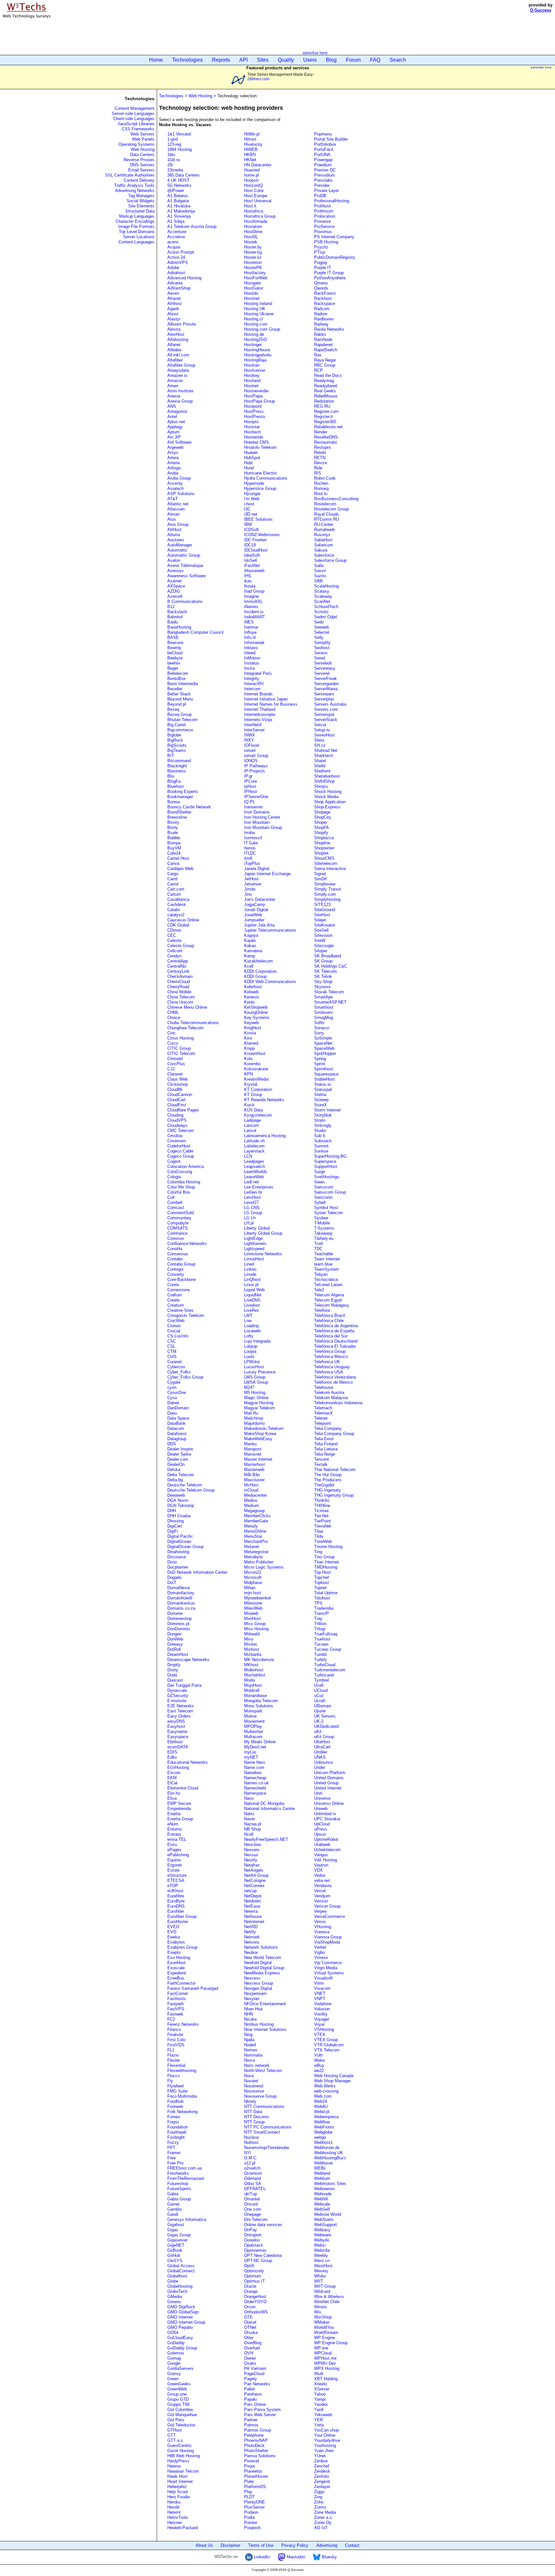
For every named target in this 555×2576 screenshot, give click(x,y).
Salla (319, 566)
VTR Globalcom (329, 2045)
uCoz (319, 1696)
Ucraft (320, 1701)
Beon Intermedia (183, 684)
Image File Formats (136, 226)
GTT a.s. (176, 2440)
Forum (353, 60)
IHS (248, 576)
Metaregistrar (256, 1552)
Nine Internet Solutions (265, 2029)
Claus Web (177, 1079)
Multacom (253, 1737)
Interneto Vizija (258, 720)
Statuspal (323, 1089)
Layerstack (254, 1151)
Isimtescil (253, 838)
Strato (320, 1120)
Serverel (322, 673)
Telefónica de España (334, 1331)
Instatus (252, 663)
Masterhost (255, 1464)
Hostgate (252, 283)
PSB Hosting (326, 242)
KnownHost (255, 1053)
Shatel (320, 761)
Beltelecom (178, 673)
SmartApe (323, 997)
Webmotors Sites (330, 2184)
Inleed (250, 653)
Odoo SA (253, 2184)
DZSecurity (178, 1696)
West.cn (322, 2261)
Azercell (175, 596)
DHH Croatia (179, 1516)
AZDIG (174, 591)
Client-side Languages (134, 119)
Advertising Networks (135, 191)
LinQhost (252, 1279)
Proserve (322, 221)
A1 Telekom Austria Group (192, 226)
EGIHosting (178, 1767)
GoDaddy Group (182, 2348)
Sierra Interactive (330, 869)
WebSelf (322, 2209)
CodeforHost (179, 1146)
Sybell (320, 1202)
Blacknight (177, 766)
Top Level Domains (137, 232)
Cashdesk (177, 905)
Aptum (173, 432)
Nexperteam (255, 1993)
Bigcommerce (180, 730)
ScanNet (322, 601)
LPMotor (252, 1362)
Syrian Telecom (329, 1213)
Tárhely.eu (324, 1238)
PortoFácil (324, 149)
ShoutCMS (324, 858)
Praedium (323, 165)
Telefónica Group (330, 1351)
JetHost (251, 879)
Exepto (174, 1952)
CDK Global (178, 925)
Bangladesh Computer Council (195, 632)
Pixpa (249, 2466)
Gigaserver (177, 2240)
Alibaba (174, 350)
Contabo (175, 1259)
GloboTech (177, 2291)
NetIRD (251, 1927)
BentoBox (176, 679)
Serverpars (324, 694)
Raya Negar (325, 360)
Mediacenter (255, 1495)
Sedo (319, 622)
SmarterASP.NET (330, 1002)
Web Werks (325, 2086)
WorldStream (326, 2332)
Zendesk (322, 2471)
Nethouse (253, 1916)
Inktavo (251, 648)
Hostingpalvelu (258, 355)
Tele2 (319, 1290)
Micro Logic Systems (264, 1567)
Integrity (252, 679)
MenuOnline (255, 1531)
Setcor (320, 725)
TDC (318, 1249)
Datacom (176, 1428)
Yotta (319, 2425)
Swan (319, 1182)
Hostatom (253, 226)
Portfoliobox (325, 144)
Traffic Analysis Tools (134, 185)
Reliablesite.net (328, 427)
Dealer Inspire (180, 1449)
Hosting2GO (255, 339)
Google (174, 2363)
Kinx (248, 1038)
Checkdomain (180, 976)
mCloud (251, 1490)
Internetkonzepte (260, 714)
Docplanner (178, 1567)
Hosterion (253, 262)
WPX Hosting (327, 2368)
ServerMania (326, 689)
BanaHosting (179, 627)
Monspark (253, 1711)
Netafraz (252, 1865)
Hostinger (253, 345)
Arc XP (174, 437)
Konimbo (252, 1064)
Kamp (250, 956)
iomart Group (256, 756)
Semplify (322, 643)
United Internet (328, 1788)
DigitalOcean (179, 1541)
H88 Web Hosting (184, 2456)
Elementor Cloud (183, 1788)
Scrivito (321, 612)
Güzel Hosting (181, 2451)
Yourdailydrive (327, 2440)
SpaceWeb (324, 1048)
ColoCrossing (180, 1172)
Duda (172, 1675)
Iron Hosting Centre (262, 817)
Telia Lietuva (326, 1449)
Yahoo (320, 2394)
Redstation (324, 401)
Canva (173, 863)
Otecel (250, 2322)
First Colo (176, 2040)
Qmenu (321, 283)
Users (310, 60)
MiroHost (252, 1619)
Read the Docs (328, 375)
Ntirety (250, 2101)
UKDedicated (326, 1726)
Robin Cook (325, 478)
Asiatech (176, 488)
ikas (248, 581)
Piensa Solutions (260, 2456)
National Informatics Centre (269, 1809)
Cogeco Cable (180, 1151)
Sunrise (321, 1151)
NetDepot (253, 1896)
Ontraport (253, 2235)
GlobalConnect (181, 2271)
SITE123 (322, 905)
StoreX (321, 1105)
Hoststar (252, 427)
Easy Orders (179, 1716)
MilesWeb (253, 1608)
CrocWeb (176, 1321)
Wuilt (319, 2374)
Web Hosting (143, 149)
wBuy (319, 2065)
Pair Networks (257, 2384)
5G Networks (179, 185)
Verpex (321, 1911)
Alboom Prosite (182, 324)
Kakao (250, 946)
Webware (323, 2235)
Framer (174, 2153)
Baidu (173, 622)
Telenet (321, 1418)
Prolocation (325, 216)
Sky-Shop (323, 982)
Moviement (254, 1721)
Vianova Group (328, 1937)
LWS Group (255, 1377)
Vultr (318, 2055)
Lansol (250, 1131)
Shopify (321, 833)
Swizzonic (324, 1197)
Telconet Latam (328, 1285)
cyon (172, 1387)
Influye (250, 632)
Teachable (324, 1254)
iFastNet (252, 566)
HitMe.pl (252, 134)
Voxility (321, 2014)
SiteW (320, 940)
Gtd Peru (176, 2420)
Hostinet (252, 298)
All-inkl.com (178, 355)
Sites (263, 60)
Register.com (326, 411)
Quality (286, 60)
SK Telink (323, 976)
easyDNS (176, 1721)
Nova (249, 2076)
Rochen (321, 483)
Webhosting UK (329, 2153)
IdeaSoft (252, 555)
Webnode (323, 2194)
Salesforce (324, 555)
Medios (251, 1500)
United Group (326, 1783)
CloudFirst (177, 1105)
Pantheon (253, 2394)
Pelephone (254, 2435)
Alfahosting (178, 339)
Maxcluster (254, 1480)
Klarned (251, 1043)
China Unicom (180, 1002)
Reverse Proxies (139, 160)
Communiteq (179, 1218)
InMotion (252, 658)
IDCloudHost (256, 550)
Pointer (251, 2523)
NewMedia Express (262, 1973)
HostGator (254, 288)
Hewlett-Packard (183, 2528)
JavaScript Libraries (136, 124)
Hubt (248, 463)
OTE (248, 2317)
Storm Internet (327, 1110)
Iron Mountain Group (263, 827)
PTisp (320, 252)
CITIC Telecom (181, 1053)
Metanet (252, 1547)
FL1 (171, 2050)
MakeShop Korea (260, 1434)
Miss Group (255, 1624)
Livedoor (252, 1305)
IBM (248, 524)
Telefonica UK (327, 1362)
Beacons (176, 643)
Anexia (174, 396)
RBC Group (325, 365)
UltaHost (322, 1742)
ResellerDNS (326, 437)
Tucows (321, 1644)
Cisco (173, 1043)
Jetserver (253, 884)
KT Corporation (258, 1089)
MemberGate (256, 1521)
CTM (172, 1351)
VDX (318, 1870)
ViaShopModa (327, 1942)
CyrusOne (177, 1392)
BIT (171, 756)
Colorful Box (179, 1192)
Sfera (319, 740)
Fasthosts (177, 1999)
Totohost (322, 1598)
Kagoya (251, 935)
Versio (320, 1922)
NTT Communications (264, 2106)
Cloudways (177, 1125)
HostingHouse (257, 350)
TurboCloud (325, 1665)
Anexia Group (180, 401)
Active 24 (176, 257)
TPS (318, 1603)
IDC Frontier (255, 540)
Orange (251, 2291)
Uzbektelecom (327, 1850)
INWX (250, 735)
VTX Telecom (327, 2050)
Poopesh (252, 2528)
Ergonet (175, 1865)
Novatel (251, 2081)
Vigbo (319, 1952)
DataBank (176, 1423)
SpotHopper (325, 1053)
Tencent (322, 1459)
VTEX (320, 2035)
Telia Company (328, 1428)
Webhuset (323, 2163)
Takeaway (323, 1233)
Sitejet (320, 920)
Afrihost (175, 304)
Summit (321, 1146)
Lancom (251, 1125)
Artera (173, 458)
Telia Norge (325, 1454)
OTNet (250, 2327)
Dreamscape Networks (188, 1660)
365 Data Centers (184, 175)
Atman (173, 514)
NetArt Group (256, 1875)
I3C (247, 509)
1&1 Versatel (179, 134)
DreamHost (178, 1654)
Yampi (320, 2399)
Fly (170, 2081)
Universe (322, 1798)
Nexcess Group (259, 1983)
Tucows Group (328, 1649)
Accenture (177, 232)
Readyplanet (326, 386)
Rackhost (323, 298)
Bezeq (173, 709)
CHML (173, 1012)
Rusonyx (322, 535)
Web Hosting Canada (334, 2076)
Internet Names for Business (271, 704)
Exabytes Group (182, 1947)
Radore (321, 314)
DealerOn (176, 1464)
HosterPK (253, 268)
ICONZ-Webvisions (262, 535)
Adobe (173, 268)
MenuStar (253, 1536)
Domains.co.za (181, 1608)
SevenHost (324, 735)
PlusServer (254, 2507)
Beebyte (175, 658)
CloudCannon (180, 1095)
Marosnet (253, 1454)
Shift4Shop (324, 781)
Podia (249, 2517)
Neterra (251, 1911)
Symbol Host (326, 1208)
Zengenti (322, 2481)
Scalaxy (322, 591)
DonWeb (175, 1639)
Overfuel (252, 2348)
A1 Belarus (178, 196)
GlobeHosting (180, 2286)
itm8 (248, 858)
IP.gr (248, 776)
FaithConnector (181, 1983)
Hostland (252, 381)
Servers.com (326, 709)
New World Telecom (263, 1958)
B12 (171, 607)
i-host (249, 504)
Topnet (320, 1588)
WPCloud (323, 2353)
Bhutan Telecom (182, 720)
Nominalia (253, 2055)
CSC (172, 1341)
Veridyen (322, 1896)
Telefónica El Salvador (335, 1346)
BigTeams (177, 750)
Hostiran (252, 365)
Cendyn (174, 956)
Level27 (251, 1202)
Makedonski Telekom (264, 1428)
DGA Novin (178, 1500)
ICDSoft (251, 530)
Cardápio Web (180, 869)
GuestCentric (180, 2445)
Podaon (251, 2512)
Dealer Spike (179, 1454)
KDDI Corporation (260, 971)
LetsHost (252, 1197)
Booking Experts (183, 792)
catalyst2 (176, 915)
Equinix (174, 1860)
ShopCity (323, 817)
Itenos (250, 848)
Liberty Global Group (263, 1233)
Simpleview (325, 884)
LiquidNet (253, 1295)
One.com (253, 2209)
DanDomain (178, 1408)
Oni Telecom (256, 2219)
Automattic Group (184, 555)
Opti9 (249, 2266)
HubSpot (252, 458)
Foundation (178, 2127)
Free (172, 2158)
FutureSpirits (179, 2189)
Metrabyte (253, 1557)
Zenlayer (322, 2487)
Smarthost (324, 1007)
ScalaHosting (326, 586)
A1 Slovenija (179, 216)
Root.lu (321, 494)
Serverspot (324, 714)
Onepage (252, 2214)
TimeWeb (323, 1541)
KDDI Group (255, 976)
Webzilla (322, 2250)
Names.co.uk (256, 1783)
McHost (251, 1485)
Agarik (173, 309)
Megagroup (254, 1511)
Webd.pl (322, 2112)
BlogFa (174, 781)
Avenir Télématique (185, 566)
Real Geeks (325, 391)
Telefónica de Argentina (336, 1326)
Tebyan (321, 1274)
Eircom (174, 1773)
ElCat (172, 1783)
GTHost (175, 2430)
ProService (324, 226)
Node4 (250, 2045)
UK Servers (325, 1716)
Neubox (251, 1952)
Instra (249, 668)
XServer (322, 2389)
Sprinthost (324, 1069)
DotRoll (174, 1649)
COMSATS (178, 1228)
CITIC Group (179, 1048)
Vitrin (319, 1983)
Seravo (321, 653)
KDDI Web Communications (270, 982)
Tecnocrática (326, 1279)
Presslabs (323, 180)
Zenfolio (322, 2476)
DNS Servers (142, 165)
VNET (320, 1993)
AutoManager (180, 545)
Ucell (319, 1685)
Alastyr (174, 319)
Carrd (172, 879)
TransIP (322, 1613)
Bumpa (174, 843)
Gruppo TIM (178, 2404)
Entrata (174, 1834)
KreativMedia (256, 1079)
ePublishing (178, 1855)
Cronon (174, 1326)
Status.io (322, 1084)
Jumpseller (254, 920)
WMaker (322, 2322)
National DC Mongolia (264, 1803)
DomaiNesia (179, 1588)
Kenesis (252, 997)
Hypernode (254, 483)
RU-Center (324, 524)
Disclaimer (230, 2545)
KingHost (253, 1028)
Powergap (323, 160)
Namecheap (255, 1778)
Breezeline (177, 817)
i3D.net (251, 514)
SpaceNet (323, 1043)
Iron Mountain (257, 822)
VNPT (320, 1999)
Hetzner (175, 2523)
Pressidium (325, 175)
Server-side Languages (133, 113)
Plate (249, 2481)
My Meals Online (260, 1742)
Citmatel (175, 1059)
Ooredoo (252, 2240)
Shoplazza (324, 838)
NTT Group (254, 2122)
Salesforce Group (330, 560)
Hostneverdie (256, 391)
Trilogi (320, 1629)
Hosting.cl (253, 319)
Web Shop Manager (332, 2081)
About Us (204, 2545)
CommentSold (181, 1213)
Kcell (249, 966)
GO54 (173, 2332)
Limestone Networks (263, 1254)
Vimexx (321, 1958)
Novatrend (254, 2086)
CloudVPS (177, 1120)
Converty (176, 1274)
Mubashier (254, 1732)
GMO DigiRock (181, 2307)
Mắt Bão (252, 1475)
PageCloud (254, 2374)
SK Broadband (328, 956)
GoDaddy (176, 2343)
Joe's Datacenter (260, 899)
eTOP (173, 1886)
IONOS (251, 761)
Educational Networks (188, 1762)
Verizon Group (327, 1906)
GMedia (175, 2297)
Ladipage (252, 1120)
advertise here (315, 53)
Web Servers (142, 134)
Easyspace (178, 1737)
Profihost (322, 206)
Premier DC (325, 170)
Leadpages (254, 1161)
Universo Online (329, 1803)
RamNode (323, 339)
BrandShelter (179, 812)
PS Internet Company (334, 237)
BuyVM (174, 848)
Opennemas (255, 2250)
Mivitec (251, 1644)
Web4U (321, 2106)
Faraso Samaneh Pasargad (193, 1988)
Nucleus (252, 2137)
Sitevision (323, 935)
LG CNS (252, 1208)
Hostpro (251, 422)
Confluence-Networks (187, 1244)
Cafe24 (174, 853)
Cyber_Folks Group (185, 1377)
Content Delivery (139, 180)
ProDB (320, 196)
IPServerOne (256, 797)
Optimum (253, 2276)
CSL (171, 1346)
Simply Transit (328, 889)
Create (173, 1300)
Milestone (253, 1603)
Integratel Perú (258, 673)
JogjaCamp (255, 905)
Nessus (251, 1855)
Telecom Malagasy (332, 1305)
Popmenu (323, 134)
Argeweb (175, 447)
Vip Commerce (328, 1963)
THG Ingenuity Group (334, 1495)
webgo (320, 2137)
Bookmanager (180, 797)
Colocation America (185, 1166)
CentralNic (177, 966)
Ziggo (319, 2492)
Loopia (250, 1351)
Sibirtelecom (326, 863)
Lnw (248, 1321)
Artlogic (174, 468)
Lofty (249, 1336)
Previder (322, 185)
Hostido (251, 293)
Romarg (321, 488)
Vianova (322, 1932)
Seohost (322, 648)
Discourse (177, 1557)
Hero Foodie (179, 2497)
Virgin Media (326, 1968)
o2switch (252, 2168)
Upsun (320, 1834)
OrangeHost (255, 2297)
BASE (173, 637)
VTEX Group (326, 2040)
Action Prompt (181, 252)
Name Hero (255, 1762)
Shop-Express (327, 807)
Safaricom (324, 545)
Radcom (322, 309)
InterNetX (253, 725)
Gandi (173, 2214)
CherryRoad (178, 987)
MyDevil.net (255, 1747)
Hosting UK (255, 309)
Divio (172, 1562)
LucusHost (254, 1367)
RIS (318, 473)
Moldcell (252, 1690)
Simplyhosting (327, 899)
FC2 (171, 2019)
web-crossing (326, 2091)
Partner (251, 2420)
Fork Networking (182, 2112)
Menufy (251, 1526)
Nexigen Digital (258, 1988)
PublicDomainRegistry (335, 257)
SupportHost (326, 1166)
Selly (319, 637)
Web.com (323, 2096)
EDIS (172, 1752)
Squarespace (326, 1074)
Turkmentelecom (330, 1670)
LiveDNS (252, 1300)
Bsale (173, 833)
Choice (174, 1018)
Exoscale (176, 1968)
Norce (250, 2060)
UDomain (323, 1706)
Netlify (250, 1932)
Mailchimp (254, 1418)
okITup (251, 2194)
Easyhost (176, 1726)
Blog (331, 60)
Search (398, 60)
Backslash (177, 612)
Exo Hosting (179, 1958)
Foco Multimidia (182, 2096)
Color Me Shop (181, 1187)
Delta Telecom (181, 1475)
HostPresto (255, 417)
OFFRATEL (255, 2189)
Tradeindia (324, 1608)
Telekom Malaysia (331, 1398)
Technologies (187, 60)
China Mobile (179, 992)
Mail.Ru (251, 1413)
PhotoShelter (256, 2451)
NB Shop (252, 1829)
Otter (249, 2338)
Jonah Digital (256, 910)
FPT (171, 2148)
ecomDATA (178, 1747)
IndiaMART (255, 617)
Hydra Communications (266, 478)
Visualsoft (323, 1978)
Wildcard (322, 2291)
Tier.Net (321, 1516)
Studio (320, 1131)
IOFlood (251, 745)
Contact (352, 2545)
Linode (250, 1274)
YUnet (320, 2456)
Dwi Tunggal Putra (184, 1685)
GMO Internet (180, 2317)
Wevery (321, 2271)
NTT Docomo (256, 2117)
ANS (172, 406)
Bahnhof (175, 617)
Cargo (173, 874)
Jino (248, 894)
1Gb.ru (174, 160)
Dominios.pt (178, 1624)
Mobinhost (254, 1670)
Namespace (255, 1793)
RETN (320, 458)
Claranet (175, 1074)
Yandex (321, 2404)
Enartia (174, 1814)
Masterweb (254, 1470)
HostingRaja (255, 360)
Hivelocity (253, 144)
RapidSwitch (326, 350)
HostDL (251, 237)
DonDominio (179, 1629)
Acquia (174, 247)
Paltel (249, 2389)
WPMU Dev (325, 2363)
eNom (173, 1824)
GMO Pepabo (180, 2327)
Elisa (172, 1798)
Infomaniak (254, 643)
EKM (172, 1778)
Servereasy (325, 668)
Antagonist (177, 411)
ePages (174, 1850)
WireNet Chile (327, 2302)
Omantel (252, 2199)
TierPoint (322, 1521)
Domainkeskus (181, 1603)
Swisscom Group (330, 1192)
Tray (318, 1619)
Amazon (175, 381)
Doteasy (175, 1644)
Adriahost (176, 273)
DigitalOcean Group (185, 1547)
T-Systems (324, 1228)
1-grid (172, 139)
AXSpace (176, 586)
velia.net (322, 1880)
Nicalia (250, 2019)
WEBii (320, 2168)
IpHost (250, 786)
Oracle (250, 2286)
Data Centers (142, 155)
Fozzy (173, 2142)
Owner (250, 2358)
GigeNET (176, 2245)
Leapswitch (255, 1166)
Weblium (322, 2178)
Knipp (249, 1048)
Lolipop (251, 1346)
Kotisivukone (256, 1069)
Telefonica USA (329, 1372)
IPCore (251, 781)
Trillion (320, 1624)
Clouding (175, 1115)
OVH (249, 2353)
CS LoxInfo (178, 1336)
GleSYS (175, 2261)
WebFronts (324, 2127)
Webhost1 (323, 2142)
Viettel (320, 1947)
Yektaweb (323, 2415)
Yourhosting (325, 2445)
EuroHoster (178, 1922)
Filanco (174, 2029)
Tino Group (324, 1557)
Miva (249, 1639)
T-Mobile (322, 1223)
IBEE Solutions (258, 519)
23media (175, 170)
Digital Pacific (180, 1536)
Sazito (320, 576)
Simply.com (325, 894)
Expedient (177, 1973)
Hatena (174, 2466)
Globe (173, 2281)
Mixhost (251, 1649)
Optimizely (254, 2271)
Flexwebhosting (182, 2071)
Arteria (173, 463)
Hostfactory (255, 273)
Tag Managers (141, 196)
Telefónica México (331, 1357)
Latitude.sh (254, 1141)
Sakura (321, 550)
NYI (248, 2153)
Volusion (322, 2009)
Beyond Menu (180, 699)
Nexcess (252, 1978)
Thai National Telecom (335, 1470)
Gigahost (176, 2225)
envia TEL (177, 1839)
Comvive (176, 1238)
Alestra (174, 329)
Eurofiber (176, 1911)
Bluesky (329, 2557)
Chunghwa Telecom (185, 1028)
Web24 (321, 2101)
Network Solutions (261, 1947)
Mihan (250, 1588)
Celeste (174, 940)
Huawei (251, 453)
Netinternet (254, 1922)
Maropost (253, 1449)
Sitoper (321, 951)
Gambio (175, 2209)
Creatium (176, 1305)
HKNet (250, 160)
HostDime (253, 232)
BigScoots (177, 745)
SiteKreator (325, 925)
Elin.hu (174, 1793)
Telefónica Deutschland (336, 1341)
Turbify (321, 1660)
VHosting (323, 1927)
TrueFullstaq (326, 1634)
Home (156, 60)
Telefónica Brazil (330, 1315)
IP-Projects (255, 771)
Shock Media (326, 797)
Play (248, 2492)
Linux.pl (251, 1285)
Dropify (174, 1665)
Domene (175, 1613)
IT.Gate (251, 843)
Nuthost (251, 2142)
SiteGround (325, 910)
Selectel (322, 632)
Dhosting (176, 1521)
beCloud (175, 653)
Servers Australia (330, 704)
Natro (249, 1814)
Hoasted (252, 170)
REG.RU (322, 406)
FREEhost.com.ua (185, 2168)
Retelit (320, 453)
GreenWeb (177, 2389)
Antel (172, 417)
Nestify (251, 1860)
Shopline (322, 843)
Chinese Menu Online (187, 1007)
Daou (172, 1413)
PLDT (249, 2497)
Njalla (249, 2040)
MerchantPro (256, 1541)
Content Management (135, 108)
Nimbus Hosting (259, 2024)
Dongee (174, 1634)
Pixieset (252, 2461)
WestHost (323, 2266)
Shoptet (321, 853)
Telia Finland (326, 1444)
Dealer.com (178, 1459)
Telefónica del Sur (331, 1336)
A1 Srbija (176, 221)
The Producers (328, 1480)
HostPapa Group (260, 401)
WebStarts (324, 2219)
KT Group (253, 1095)
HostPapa (253, 396)
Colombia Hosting (184, 1182)
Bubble (174, 838)
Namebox (253, 1773)
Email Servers (141, 170)
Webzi (320, 2245)
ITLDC (250, 853)
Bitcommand (179, 761)
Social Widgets (141, 201)
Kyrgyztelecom (258, 1115)
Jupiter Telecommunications (270, 930)
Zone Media (325, 2512)
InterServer (254, 730)
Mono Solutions (259, 1706)
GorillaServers (181, 2368)
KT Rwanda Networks (264, 1100)
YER (318, 2420)
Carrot (173, 884)
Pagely (251, 2379)
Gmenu (174, 2302)
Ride (318, 468)
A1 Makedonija (181, 211)
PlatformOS (255, 2487)
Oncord (251, 2204)
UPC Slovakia (327, 1819)
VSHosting (324, 2029)
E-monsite (177, 1701)
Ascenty (175, 483)
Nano (249, 1798)
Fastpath (176, 2004)
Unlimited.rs (325, 1814)
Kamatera (253, 951)
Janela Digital (257, 869)
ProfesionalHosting (332, 201)
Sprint (320, 1064)
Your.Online (325, 2435)
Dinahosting (178, 1552)
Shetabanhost (327, 776)
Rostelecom (325, 504)
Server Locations (139, 237)
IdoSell (251, 560)
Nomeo (251, 2050)
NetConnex (254, 1886)
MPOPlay (253, 1726)
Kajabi (250, 940)
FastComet (178, 1993)
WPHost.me (325, 2358)
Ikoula (250, 586)
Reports (221, 60)
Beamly (174, 648)
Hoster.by (253, 247)
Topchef (322, 1577)
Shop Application (330, 802)
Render (321, 432)
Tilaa (319, 1531)
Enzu (172, 1845)
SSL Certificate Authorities (130, 175)
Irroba (249, 833)
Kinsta (250, 1033)
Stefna (320, 1095)
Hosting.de (254, 334)
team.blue (323, 1264)
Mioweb (251, 1613)
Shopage (322, 812)
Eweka (174, 1937)
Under (320, 1767)
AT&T (173, 499)
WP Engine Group (331, 2343)
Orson (250, 2307)
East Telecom (180, 1711)
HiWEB (251, 149)
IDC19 (250, 545)
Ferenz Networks (183, 2024)
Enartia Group (180, 1819)
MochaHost (255, 1675)
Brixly (173, 827)
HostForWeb (256, 278)
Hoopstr (251, 180)
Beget (173, 668)
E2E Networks (181, 1706)
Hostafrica (254, 211)
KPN (248, 1074)
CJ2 (171, 1069)
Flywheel (176, 2086)
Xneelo (321, 2384)
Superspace (325, 1161)
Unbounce (323, 1762)
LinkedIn (261, 2557)
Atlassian (176, 509)
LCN (248, 1156)
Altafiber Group (181, 365)
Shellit (320, 766)
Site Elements (141, 206)
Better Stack (179, 694)
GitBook (175, 2250)
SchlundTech (326, 607)
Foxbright (176, 2137)
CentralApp (178, 961)
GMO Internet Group (186, 2322)
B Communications (185, 601)
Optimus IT (255, 2281)
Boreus (174, 802)
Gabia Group (179, 2199)
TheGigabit (324, 1485)
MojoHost (253, 1685)
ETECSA (176, 1880)
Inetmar (251, 627)
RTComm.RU (326, 519)
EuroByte (176, 1901)
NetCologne (255, 1880)
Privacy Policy (295, 2545)
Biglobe (174, 735)
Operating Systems (137, 144)
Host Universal (258, 201)
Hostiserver (255, 370)
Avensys (176, 571)
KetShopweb (256, 1007)
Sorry (319, 1033)
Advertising (327, 2545)
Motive (250, 1716)
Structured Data (140, 211)
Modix (250, 1680)
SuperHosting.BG (330, 1156)
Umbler (321, 1752)
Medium (251, 1506)
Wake (319, 2060)
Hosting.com (256, 324)
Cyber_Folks (179, 1372)
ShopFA (322, 827)
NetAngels (254, 1870)
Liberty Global (257, 1228)
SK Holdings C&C (331, 966)
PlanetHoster (256, 2476)
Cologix (174, 1177)
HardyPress (178, 2461)
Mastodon (295, 2557)
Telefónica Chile (329, 1321)
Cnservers (177, 1141)
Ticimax (322, 1511)
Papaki (251, 2399)
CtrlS (172, 1357)
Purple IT (323, 268)
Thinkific (322, 1500)
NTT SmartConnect (262, 2132)
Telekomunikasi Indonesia (338, 1403)
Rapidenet (323, 345)
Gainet (173, 2204)
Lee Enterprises (259, 1187)
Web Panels (143, 139)
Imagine (251, 596)
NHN (248, 2014)
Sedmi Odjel (326, 617)
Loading (251, 1326)
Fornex (174, 2117)
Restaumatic (326, 442)
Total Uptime (326, 1593)
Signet (320, 874)
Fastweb (175, 2014)
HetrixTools (178, 2517)
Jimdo (250, 889)
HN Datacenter (258, 165)
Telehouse (324, 1387)
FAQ (375, 60)
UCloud (321, 1690)
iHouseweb (254, 571)
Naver (250, 1819)
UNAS (320, 1757)
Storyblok (323, 1115)
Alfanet (174, 345)
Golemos (176, 2353)
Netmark (252, 1937)
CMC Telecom (181, 1131)
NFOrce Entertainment (265, 2004)
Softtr (319, 1023)
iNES (249, 622)
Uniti (318, 1793)
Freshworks (178, 2173)
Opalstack (254, 2245)
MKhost (251, 1665)
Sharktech (324, 756)
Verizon (321, 1901)
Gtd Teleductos (181, 2425)
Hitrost (250, 139)
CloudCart (176, 1100)
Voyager (322, 2019)
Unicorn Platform (330, 1773)
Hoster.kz (253, 257)
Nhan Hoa (253, 2009)
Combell (175, 1202)
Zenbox (321, 2461)
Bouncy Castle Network (189, 807)
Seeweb (322, 627)
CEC (172, 935)
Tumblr (321, 1654)
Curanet (175, 1362)
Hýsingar (252, 494)
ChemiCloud (179, 982)
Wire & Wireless (329, 2297)
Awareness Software (186, 576)
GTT (172, 2435)
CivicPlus (176, 1064)
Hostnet (251, 386)
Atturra (174, 535)
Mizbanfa (253, 1654)
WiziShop (323, 2317)
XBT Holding (326, 2379)
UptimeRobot (326, 1839)
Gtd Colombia (180, 2410)
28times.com (258, 79)
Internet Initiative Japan (266, 699)
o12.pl (250, 2163)
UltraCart (322, 1747)
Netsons (252, 1942)
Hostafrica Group (260, 216)
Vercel (320, 1891)
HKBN (250, 155)
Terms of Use (261, 2545)
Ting (318, 1552)
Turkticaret (324, 1675)
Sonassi (322, 1028)
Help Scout (178, 2492)
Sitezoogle (324, 946)
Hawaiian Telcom (183, 2471)
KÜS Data (253, 1110)
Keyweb (251, 1023)
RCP (318, 370)
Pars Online (255, 2404)
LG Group (253, 1213)
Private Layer (326, 191)
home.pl (251, 175)
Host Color (254, 191)
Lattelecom (254, 1146)
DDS (172, 1444)
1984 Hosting (180, 149)
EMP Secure (179, 1803)
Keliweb (251, 992)
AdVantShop (179, 288)
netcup (250, 1891)
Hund (249, 468)
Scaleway (323, 596)
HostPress (254, 411)
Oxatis (250, 2363)
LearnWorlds (256, 1172)
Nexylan (252, 1999)
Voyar (319, 2024)
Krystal (251, 1084)
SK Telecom (326, 971)
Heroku (174, 2502)
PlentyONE (255, 2502)
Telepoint (322, 1423)
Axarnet (175, 581)
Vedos (320, 1875)
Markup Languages (137, 216)
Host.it (250, 206)
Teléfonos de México (333, 1382)
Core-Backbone (182, 1279)
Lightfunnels (255, 1244)
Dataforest (177, 1434)
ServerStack (326, 720)
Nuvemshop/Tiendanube (267, 2148)
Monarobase (255, 1696)
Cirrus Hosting (181, 1038)
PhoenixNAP (256, 2440)
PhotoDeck (254, 2445)
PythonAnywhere (330, 278)
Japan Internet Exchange (267, 874)
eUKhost (175, 1891)
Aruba (173, 473)
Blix (171, 776)
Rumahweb (324, 530)
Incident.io (254, 612)
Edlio (172, 1757)
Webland (322, 2173)
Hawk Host (177, 2476)
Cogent (174, 1161)
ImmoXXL (253, 601)
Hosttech (252, 432)
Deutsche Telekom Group (191, 1490)
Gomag (174, 2358)
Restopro (322, 447)
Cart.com (176, 889)
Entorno (175, 1829)
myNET (251, 1757)
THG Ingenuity (328, 1490)
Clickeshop (178, 1084)
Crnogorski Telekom (186, 1315)
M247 (249, 1387)
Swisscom (324, 1187)
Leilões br (253, 1192)
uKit (318, 1732)
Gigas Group (179, 2235)
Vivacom (322, 1988)
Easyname (177, 1732)
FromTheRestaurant (186, 2178)
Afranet (174, 298)
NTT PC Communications (268, 2127)
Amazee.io (177, 375)
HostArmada (256, 221)
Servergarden (326, 684)
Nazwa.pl (253, 1824)
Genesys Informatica (187, 2219)
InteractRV (254, 684)
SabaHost (323, 540)
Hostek (251, 242)
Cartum (174, 894)
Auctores (176, 540)
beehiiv (174, 663)
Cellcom (175, 951)
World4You (324, 2327)
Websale (322, 2204)
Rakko (320, 334)
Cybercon (176, 1367)
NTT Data (253, 2112)
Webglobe (323, 2132)
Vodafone (323, 2004)
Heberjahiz (177, 2487)
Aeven (173, 293)
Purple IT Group (329, 273)
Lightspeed (254, 1249)
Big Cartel (176, 725)
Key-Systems (257, 1018)
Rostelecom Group (331, 509)
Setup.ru (322, 730)
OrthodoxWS (256, 2312)
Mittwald (252, 1634)
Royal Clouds (326, 514)
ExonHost (176, 1963)
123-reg (174, 144)
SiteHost (322, 915)
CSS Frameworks (138, 129)
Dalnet (173, 1403)
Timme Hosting (328, 1547)
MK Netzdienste (259, 1660)
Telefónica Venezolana (335, 1377)
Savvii (320, 571)
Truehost (322, 1639)
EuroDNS (176, 1906)
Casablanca (178, 899)
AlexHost (176, 334)
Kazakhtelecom (259, 961)
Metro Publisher (259, 1562)
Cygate (174, 1382)
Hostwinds (254, 437)
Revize (321, 463)
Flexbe (174, 2060)
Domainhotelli (180, 1598)
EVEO (173, 1927)
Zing (318, 2497)
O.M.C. (251, 2158)
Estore (173, 1870)
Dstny (173, 1670)
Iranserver (253, 807)
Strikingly (323, 1125)
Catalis (174, 910)
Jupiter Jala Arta (259, 925)
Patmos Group (258, 2430)
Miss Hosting (256, 1629)
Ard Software (179, 442)
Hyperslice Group (260, 488)
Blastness (177, 771)
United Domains (329, 1778)
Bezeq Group (180, 714)
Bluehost (176, 786)
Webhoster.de (327, 2148)
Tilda (319, 1536)
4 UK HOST (178, 180)
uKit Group (324, 1737)
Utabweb (322, 1845)
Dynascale (177, 1690)
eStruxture (177, 1875)
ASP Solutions (181, 494)
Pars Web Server (260, 2415)
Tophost (322, 1583)
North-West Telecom (263, 2071)
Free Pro (175, 2163)
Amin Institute (180, 391)
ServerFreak (326, 679)
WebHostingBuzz (330, 2158)
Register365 (325, 422)
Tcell (318, 1244)
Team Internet (327, 1259)
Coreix (173, 1285)
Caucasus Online (183, 920)
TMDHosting (326, 1567)
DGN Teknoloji (181, 1506)
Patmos (251, 2425)
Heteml (174, 2512)
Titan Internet (326, 1562)
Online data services (263, 2225)
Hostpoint (253, 406)
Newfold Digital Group (264, 1968)
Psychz (321, 247)
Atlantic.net (178, 504)
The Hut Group (328, 1475)
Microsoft (253, 1577)
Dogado (174, 1577)
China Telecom (181, 997)
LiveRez (252, 1310)
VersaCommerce (330, 1916)
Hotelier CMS (256, 442)
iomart (250, 750)
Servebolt (323, 663)
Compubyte (178, 1223)
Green (173, 2379)
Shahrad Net (326, 750)
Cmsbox (175, 1136)
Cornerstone (179, 1290)
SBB (318, 581)
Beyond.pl (177, 704)
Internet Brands (258, 694)
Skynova (322, 987)
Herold (173, 2507)
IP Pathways (256, 766)
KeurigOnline (256, 1012)
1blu (171, 155)
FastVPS (176, 2009)
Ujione (320, 1711)
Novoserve (254, 2091)
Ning (248, 2035)
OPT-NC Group (258, 2261)
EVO (172, 1932)
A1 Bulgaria (178, 201)
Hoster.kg (253, 252)
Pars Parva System (262, 2410)
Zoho (319, 2502)
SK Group (323, 961)
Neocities (253, 1845)
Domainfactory (181, 1593)
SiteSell (321, 930)
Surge (320, 1172)
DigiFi (173, 1531)
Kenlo (249, 1002)
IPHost (251, 792)
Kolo (248, 1059)
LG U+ (250, 1218)
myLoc (250, 1752)
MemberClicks (257, 1516)
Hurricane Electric (261, 473)
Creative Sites (181, 1310)
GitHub (174, 2255)
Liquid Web (254, 1290)
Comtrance (177, 1233)
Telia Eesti (324, 1439)
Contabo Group (181, 1264)
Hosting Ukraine (259, 314)
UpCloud (322, 1824)
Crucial (174, 1331)
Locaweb (252, 1331)
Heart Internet (180, 2481)
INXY (249, 740)
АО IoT (321, 2528)
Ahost (173, 314)
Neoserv (252, 1850)
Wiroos (321, 2307)
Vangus (321, 1855)
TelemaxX (323, 1413)
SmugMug (324, 1018)
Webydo (322, 2240)
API (243, 60)
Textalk (321, 1464)
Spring (320, 1059)
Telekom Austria (329, 1392)
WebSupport (326, 2225)
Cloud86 (175, 1089)
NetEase (252, 1906)
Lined (249, 1264)
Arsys (173, 453)
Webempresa (326, 2117)
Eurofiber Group (182, 1916)
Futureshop (178, 2184)
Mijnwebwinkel (257, 1598)
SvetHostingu (327, 1177)
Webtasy (322, 2230)
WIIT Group (325, 2286)
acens (173, 242)
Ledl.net (251, 1182)
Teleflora (322, 1310)
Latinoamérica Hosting (265, 1136)
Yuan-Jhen (324, 2451)
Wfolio (320, 2276)
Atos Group (178, 524)
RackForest (325, 293)
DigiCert (175, 1526)
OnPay (251, 2230)
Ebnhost (175, 1742)
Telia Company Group (334, 1434)
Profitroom (324, 211)
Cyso (172, 1398)
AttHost (174, 530)
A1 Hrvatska (179, 206)
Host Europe (256, 196)
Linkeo (250, 1269)
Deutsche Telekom (185, 1485)
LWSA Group (256, 1382)
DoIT (172, 1583)
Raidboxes (324, 319)
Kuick (249, 1105)
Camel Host (178, 858)
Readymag (324, 381)
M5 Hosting (255, 1392)
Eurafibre (176, 1896)
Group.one (177, 2394)
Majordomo (254, 1423)
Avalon (174, 560)
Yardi (319, 2410)
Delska (174, 1470)
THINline (322, 1506)
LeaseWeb (254, 1177)
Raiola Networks (329, 329)
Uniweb (321, 1809)
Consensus (178, 1254)
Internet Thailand (260, 709)
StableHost (324, 1079)
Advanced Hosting (184, 278)
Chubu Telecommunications (193, 1023)
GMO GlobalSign (183, 2312)
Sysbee (321, 1218)
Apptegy (175, 427)
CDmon (174, 930)
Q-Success (541, 10)
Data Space (178, 1418)
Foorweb (175, 2106)
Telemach (323, 1408)
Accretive (176, 237)
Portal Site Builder (331, 139)
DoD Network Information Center (197, 1572)
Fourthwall (177, 2132)
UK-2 (319, 1721)
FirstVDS (176, 2045)
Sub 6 (320, 1136)
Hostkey (252, 375)
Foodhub (175, 2101)
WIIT (319, 2281)
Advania (175, 283)
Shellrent (322, 771)
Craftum (175, 1295)
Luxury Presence (260, 1372)
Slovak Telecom (329, 992)
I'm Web (252, 499)
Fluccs (174, 2076)
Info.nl (250, 637)
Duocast (175, 1680)
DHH (172, 1511)
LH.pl (249, 1223)
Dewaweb (176, 1495)
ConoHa (175, 1249)
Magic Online (256, 1398)
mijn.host (253, 1593)
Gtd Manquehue (182, 2415)
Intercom (252, 689)
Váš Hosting (326, 1860)
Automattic (177, 550)
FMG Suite (177, 2091)
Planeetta (253, 2471)
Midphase (253, 1583)
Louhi (249, 1357)
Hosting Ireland (258, 304)
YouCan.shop (326, 2430)
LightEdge (253, 1238)
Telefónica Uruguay (332, 1367)
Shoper (321, 822)
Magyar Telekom (260, 1408)
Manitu (250, 1444)
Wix (318, 2312)
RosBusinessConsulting (336, 499)
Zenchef (322, 2466)
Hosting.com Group (262, 329)
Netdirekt (252, 1901)
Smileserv (323, 1012)
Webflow (322, 2122)
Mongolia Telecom (261, 1701)
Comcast (176, 1208)
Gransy (174, 2374)
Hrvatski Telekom (260, 447)
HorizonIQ (253, 185)
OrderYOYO (255, 2302)
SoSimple (323, 1038)
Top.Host (322, 1572)
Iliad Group (254, 591)
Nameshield (255, 1788)
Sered (320, 658)
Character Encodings (135, 221)
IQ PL (250, 802)
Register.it (323, 417)
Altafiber (175, 360)
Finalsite (175, 2035)
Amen (173, 386)
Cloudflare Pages (183, 1110)
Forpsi (173, 2122)
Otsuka (251, 2332)
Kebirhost (253, 987)
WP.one (321, 2348)
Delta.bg (175, 1480)
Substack (323, 1141)
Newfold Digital (258, 1963)
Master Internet (258, 1459)
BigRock (175, 740)
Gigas (173, 2230)
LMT (248, 1315)
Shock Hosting (328, 792)
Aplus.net (176, 422)
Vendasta (323, 1886)
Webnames (325, 2189)
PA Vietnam (255, 2368)
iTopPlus (252, 863)
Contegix (176, 1269)
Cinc (172, 1033)
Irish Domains (257, 812)
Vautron (321, 1865)
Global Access (181, 2266)
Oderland (252, 2178)
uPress (321, 1829)
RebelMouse (326, 396)
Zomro (320, 2507)
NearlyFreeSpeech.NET (266, 1839)
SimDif (320, 879)
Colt (171, 1197)
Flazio (173, 2055)
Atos (172, 519)
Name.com (254, 1767)
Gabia (173, 2194)
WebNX (321, 2199)
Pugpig (321, 262)
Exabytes (176, 1942)
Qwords (321, 288)
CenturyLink (178, 971)
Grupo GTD (178, 2399)
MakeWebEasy (258, 1439)
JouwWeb (253, 915)
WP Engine (325, 2338)
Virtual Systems (329, 1973)
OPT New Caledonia (263, 2255)
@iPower (176, 191)
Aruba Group (179, 478)
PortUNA (322, 155)
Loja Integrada (257, 1341)
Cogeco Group (181, 1156)
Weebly (321, 2255)
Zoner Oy (323, 2523)
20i (170, 165)
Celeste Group (181, 946)
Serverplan (324, 699)
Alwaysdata (178, 370)
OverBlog (253, 2343)
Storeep (321, 1100)
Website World (328, 2214)
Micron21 (253, 1572)
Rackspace (325, 304)
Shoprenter (324, 848)
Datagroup (177, 1439)
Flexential (176, 2065)
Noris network (257, 2065)
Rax (318, 355)
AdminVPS (178, 262)
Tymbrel (322, 1680)
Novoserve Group (260, 2096)
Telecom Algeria (329, 1295)
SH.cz (320, 745)
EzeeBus (176, 1978)
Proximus (323, 232)
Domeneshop (180, 1619)
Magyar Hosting (259, 1403)
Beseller (175, 689)
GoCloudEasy (180, 2338)
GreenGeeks (179, 2384)
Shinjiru (321, 786)
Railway (321, 324)
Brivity (173, 822)
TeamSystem (326, 1269)
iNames (251, 607)
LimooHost (254, 1259)
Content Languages (137, 242)
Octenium (253, 2173)
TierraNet (323, 1526)
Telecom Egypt (328, 1300)
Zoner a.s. (324, 2517)
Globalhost (177, 2276)
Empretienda (179, 1809)
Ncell (249, 1834)
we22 (319, 2071)
